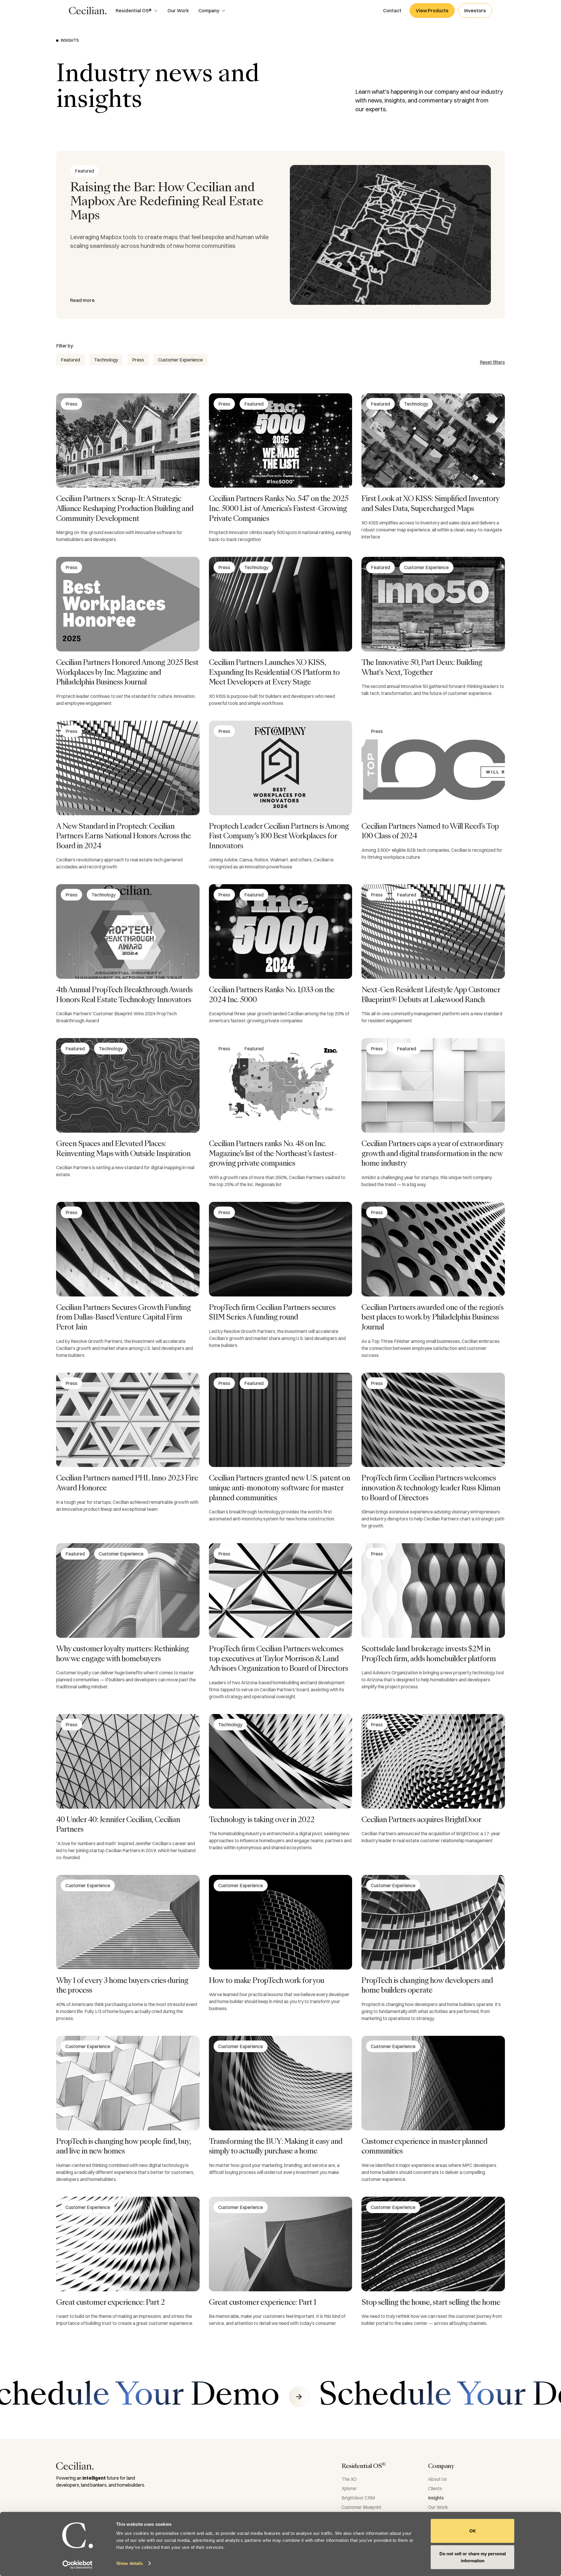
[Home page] (88, 11)
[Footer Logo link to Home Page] (75, 2466)
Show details (130, 2563)
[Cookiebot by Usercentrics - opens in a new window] (78, 2565)
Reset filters (492, 362)
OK (473, 2531)
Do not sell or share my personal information (473, 2557)
